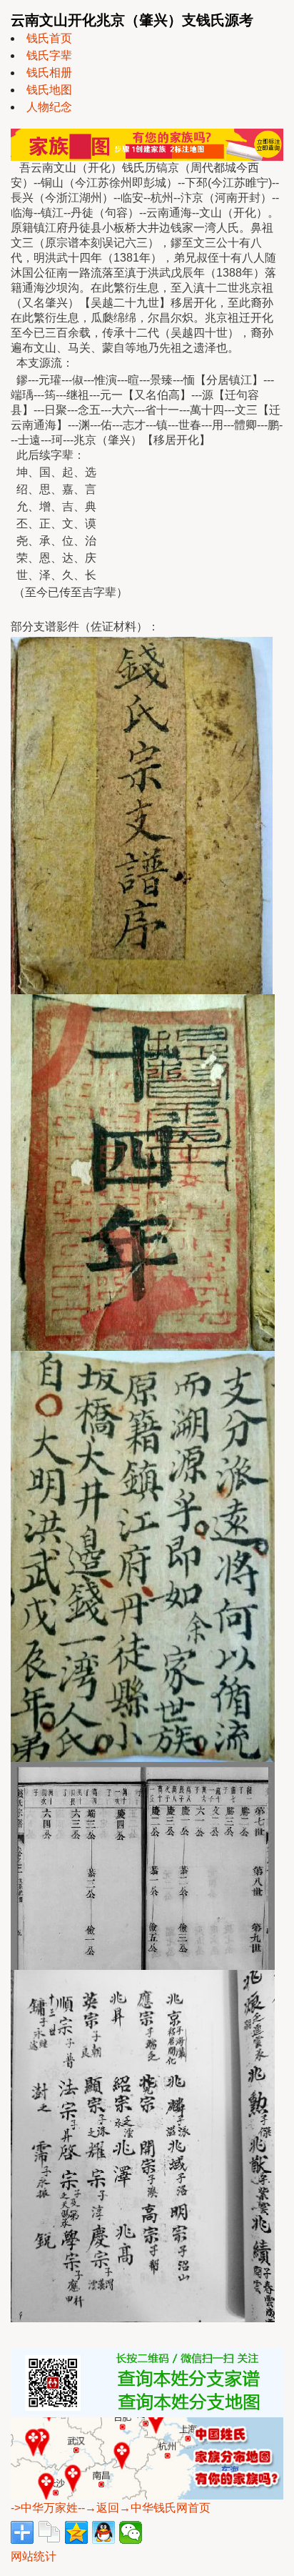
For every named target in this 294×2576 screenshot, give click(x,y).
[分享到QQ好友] (103, 2532)
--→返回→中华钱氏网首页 (144, 2508)
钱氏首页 (49, 38)
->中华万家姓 (44, 2508)
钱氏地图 (49, 90)
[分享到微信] (131, 2532)
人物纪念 (49, 107)
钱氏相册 (49, 73)
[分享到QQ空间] (76, 2532)
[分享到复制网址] (49, 2532)
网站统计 (34, 2556)
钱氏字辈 (49, 55)
